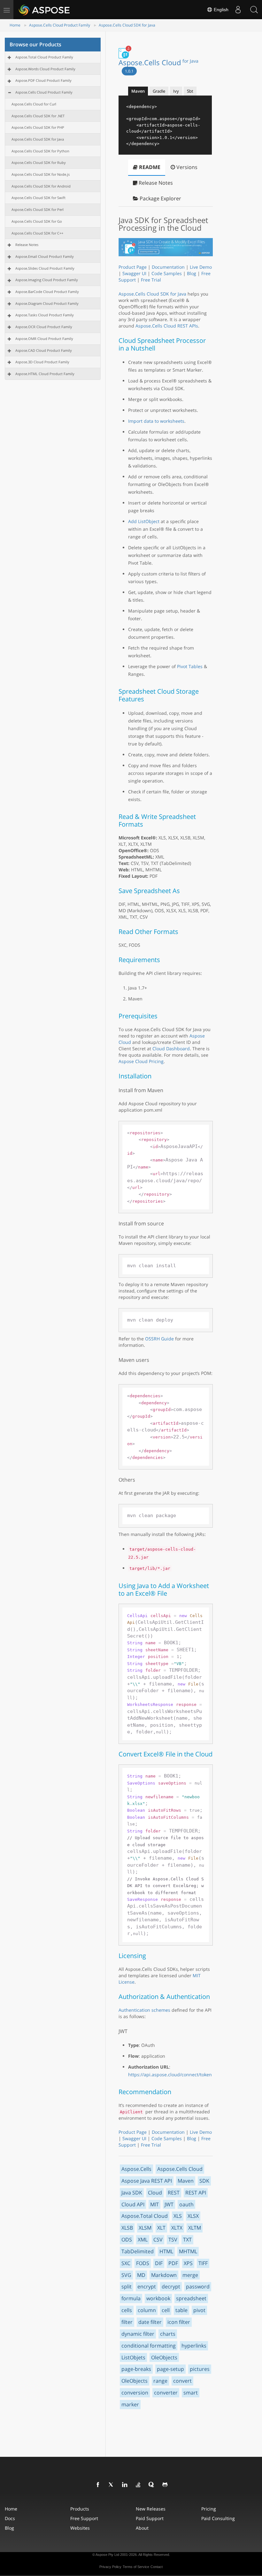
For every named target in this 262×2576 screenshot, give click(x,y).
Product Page (133, 267)
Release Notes (27, 245)
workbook (158, 2298)
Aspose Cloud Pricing (141, 1061)
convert (182, 2381)
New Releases (151, 2509)
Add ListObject (144, 521)
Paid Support (150, 2518)
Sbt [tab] (190, 91)
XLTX (177, 2228)
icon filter (179, 2322)
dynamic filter (138, 2334)
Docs (10, 2518)
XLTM (195, 2228)
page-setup (170, 2369)
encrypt (147, 2287)
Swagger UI (134, 273)
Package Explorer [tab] (160, 198)
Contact (157, 2567)
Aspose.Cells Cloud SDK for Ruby (39, 162)
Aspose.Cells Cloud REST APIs (167, 326)
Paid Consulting (218, 2518)
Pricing (209, 2509)
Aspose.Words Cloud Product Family (45, 69)
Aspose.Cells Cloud (158, 62)
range (160, 2381)
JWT (169, 2204)
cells (127, 2310)
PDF (173, 2263)
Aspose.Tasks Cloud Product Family (45, 315)
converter (166, 2393)
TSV (173, 2240)
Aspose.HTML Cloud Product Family (45, 374)
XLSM (145, 2228)
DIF (159, 2263)
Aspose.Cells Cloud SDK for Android (41, 186)
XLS (178, 2216)
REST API (196, 2193)
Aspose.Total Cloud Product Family (44, 57)
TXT (187, 2240)
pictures (200, 2369)
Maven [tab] (138, 91)
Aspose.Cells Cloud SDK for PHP (38, 127)
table (181, 2310)
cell (166, 2310)
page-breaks (136, 2369)
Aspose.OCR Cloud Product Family (44, 327)
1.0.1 (129, 71)
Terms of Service (136, 2567)
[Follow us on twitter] (112, 2485)
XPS (188, 2263)
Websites (80, 2528)
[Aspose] (45, 10)
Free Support (84, 2518)
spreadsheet (191, 2298)
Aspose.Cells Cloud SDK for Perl (38, 209)
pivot (199, 2310)
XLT (161, 2228)
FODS (143, 2263)
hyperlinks (194, 2346)
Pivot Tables (190, 666)
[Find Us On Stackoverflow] (138, 2485)
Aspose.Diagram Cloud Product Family (47, 303)
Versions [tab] (186, 167)
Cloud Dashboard (171, 1049)
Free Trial (151, 280)
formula (131, 2298)
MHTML (188, 2251)
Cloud (155, 2193)
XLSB (127, 2228)
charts (168, 2334)
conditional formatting (149, 2346)
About (142, 2528)
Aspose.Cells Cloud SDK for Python (40, 151)
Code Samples (167, 273)
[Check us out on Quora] (152, 2485)
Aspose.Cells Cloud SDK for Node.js (41, 174)
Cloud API (133, 2204)
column (147, 2310)
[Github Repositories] (165, 2485)
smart (191, 2393)
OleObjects (164, 2357)
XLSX (193, 2216)
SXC (126, 2263)
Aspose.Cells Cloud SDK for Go (37, 221)
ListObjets (133, 2357)
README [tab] (149, 167)
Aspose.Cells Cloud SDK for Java (127, 25)
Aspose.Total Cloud (145, 2216)
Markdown (164, 2275)
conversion (135, 2393)
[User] (238, 10)
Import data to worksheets (156, 421)
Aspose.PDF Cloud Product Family (43, 80)
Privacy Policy (110, 2567)
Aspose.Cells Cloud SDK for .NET (38, 116)
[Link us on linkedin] (125, 2485)
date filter (150, 2322)
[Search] (254, 10)
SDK (204, 2181)
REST (174, 2193)
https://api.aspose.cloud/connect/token (170, 2075)
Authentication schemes (144, 2010)
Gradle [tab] (159, 91)
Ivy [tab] (176, 91)
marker (130, 2404)
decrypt (171, 2287)
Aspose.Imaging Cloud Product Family (47, 280)
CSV (158, 2240)
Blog (192, 273)
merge (190, 2275)
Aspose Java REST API (147, 2181)
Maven (186, 2181)
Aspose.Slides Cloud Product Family (45, 268)
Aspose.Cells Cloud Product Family (60, 25)
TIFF (203, 2263)
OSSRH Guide (159, 1339)
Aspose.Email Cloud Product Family (45, 256)
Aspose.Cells (136, 2169)
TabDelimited (138, 2251)
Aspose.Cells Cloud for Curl (34, 104)
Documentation (168, 267)
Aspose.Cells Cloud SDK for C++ (37, 233)
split (127, 2287)
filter (127, 2322)
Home (15, 25)
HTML (166, 2251)
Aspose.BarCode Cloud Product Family (47, 292)
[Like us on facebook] (98, 2485)
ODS (127, 2240)
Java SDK (132, 2193)
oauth (186, 2204)
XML (143, 2240)
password (198, 2287)
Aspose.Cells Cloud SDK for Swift (39, 198)
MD (141, 2275)
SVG (126, 2275)
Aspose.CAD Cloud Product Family (44, 350)
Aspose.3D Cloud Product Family (42, 362)
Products (80, 2509)
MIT (154, 2204)
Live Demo (201, 267)
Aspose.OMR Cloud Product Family (44, 339)
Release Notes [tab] (155, 183)
